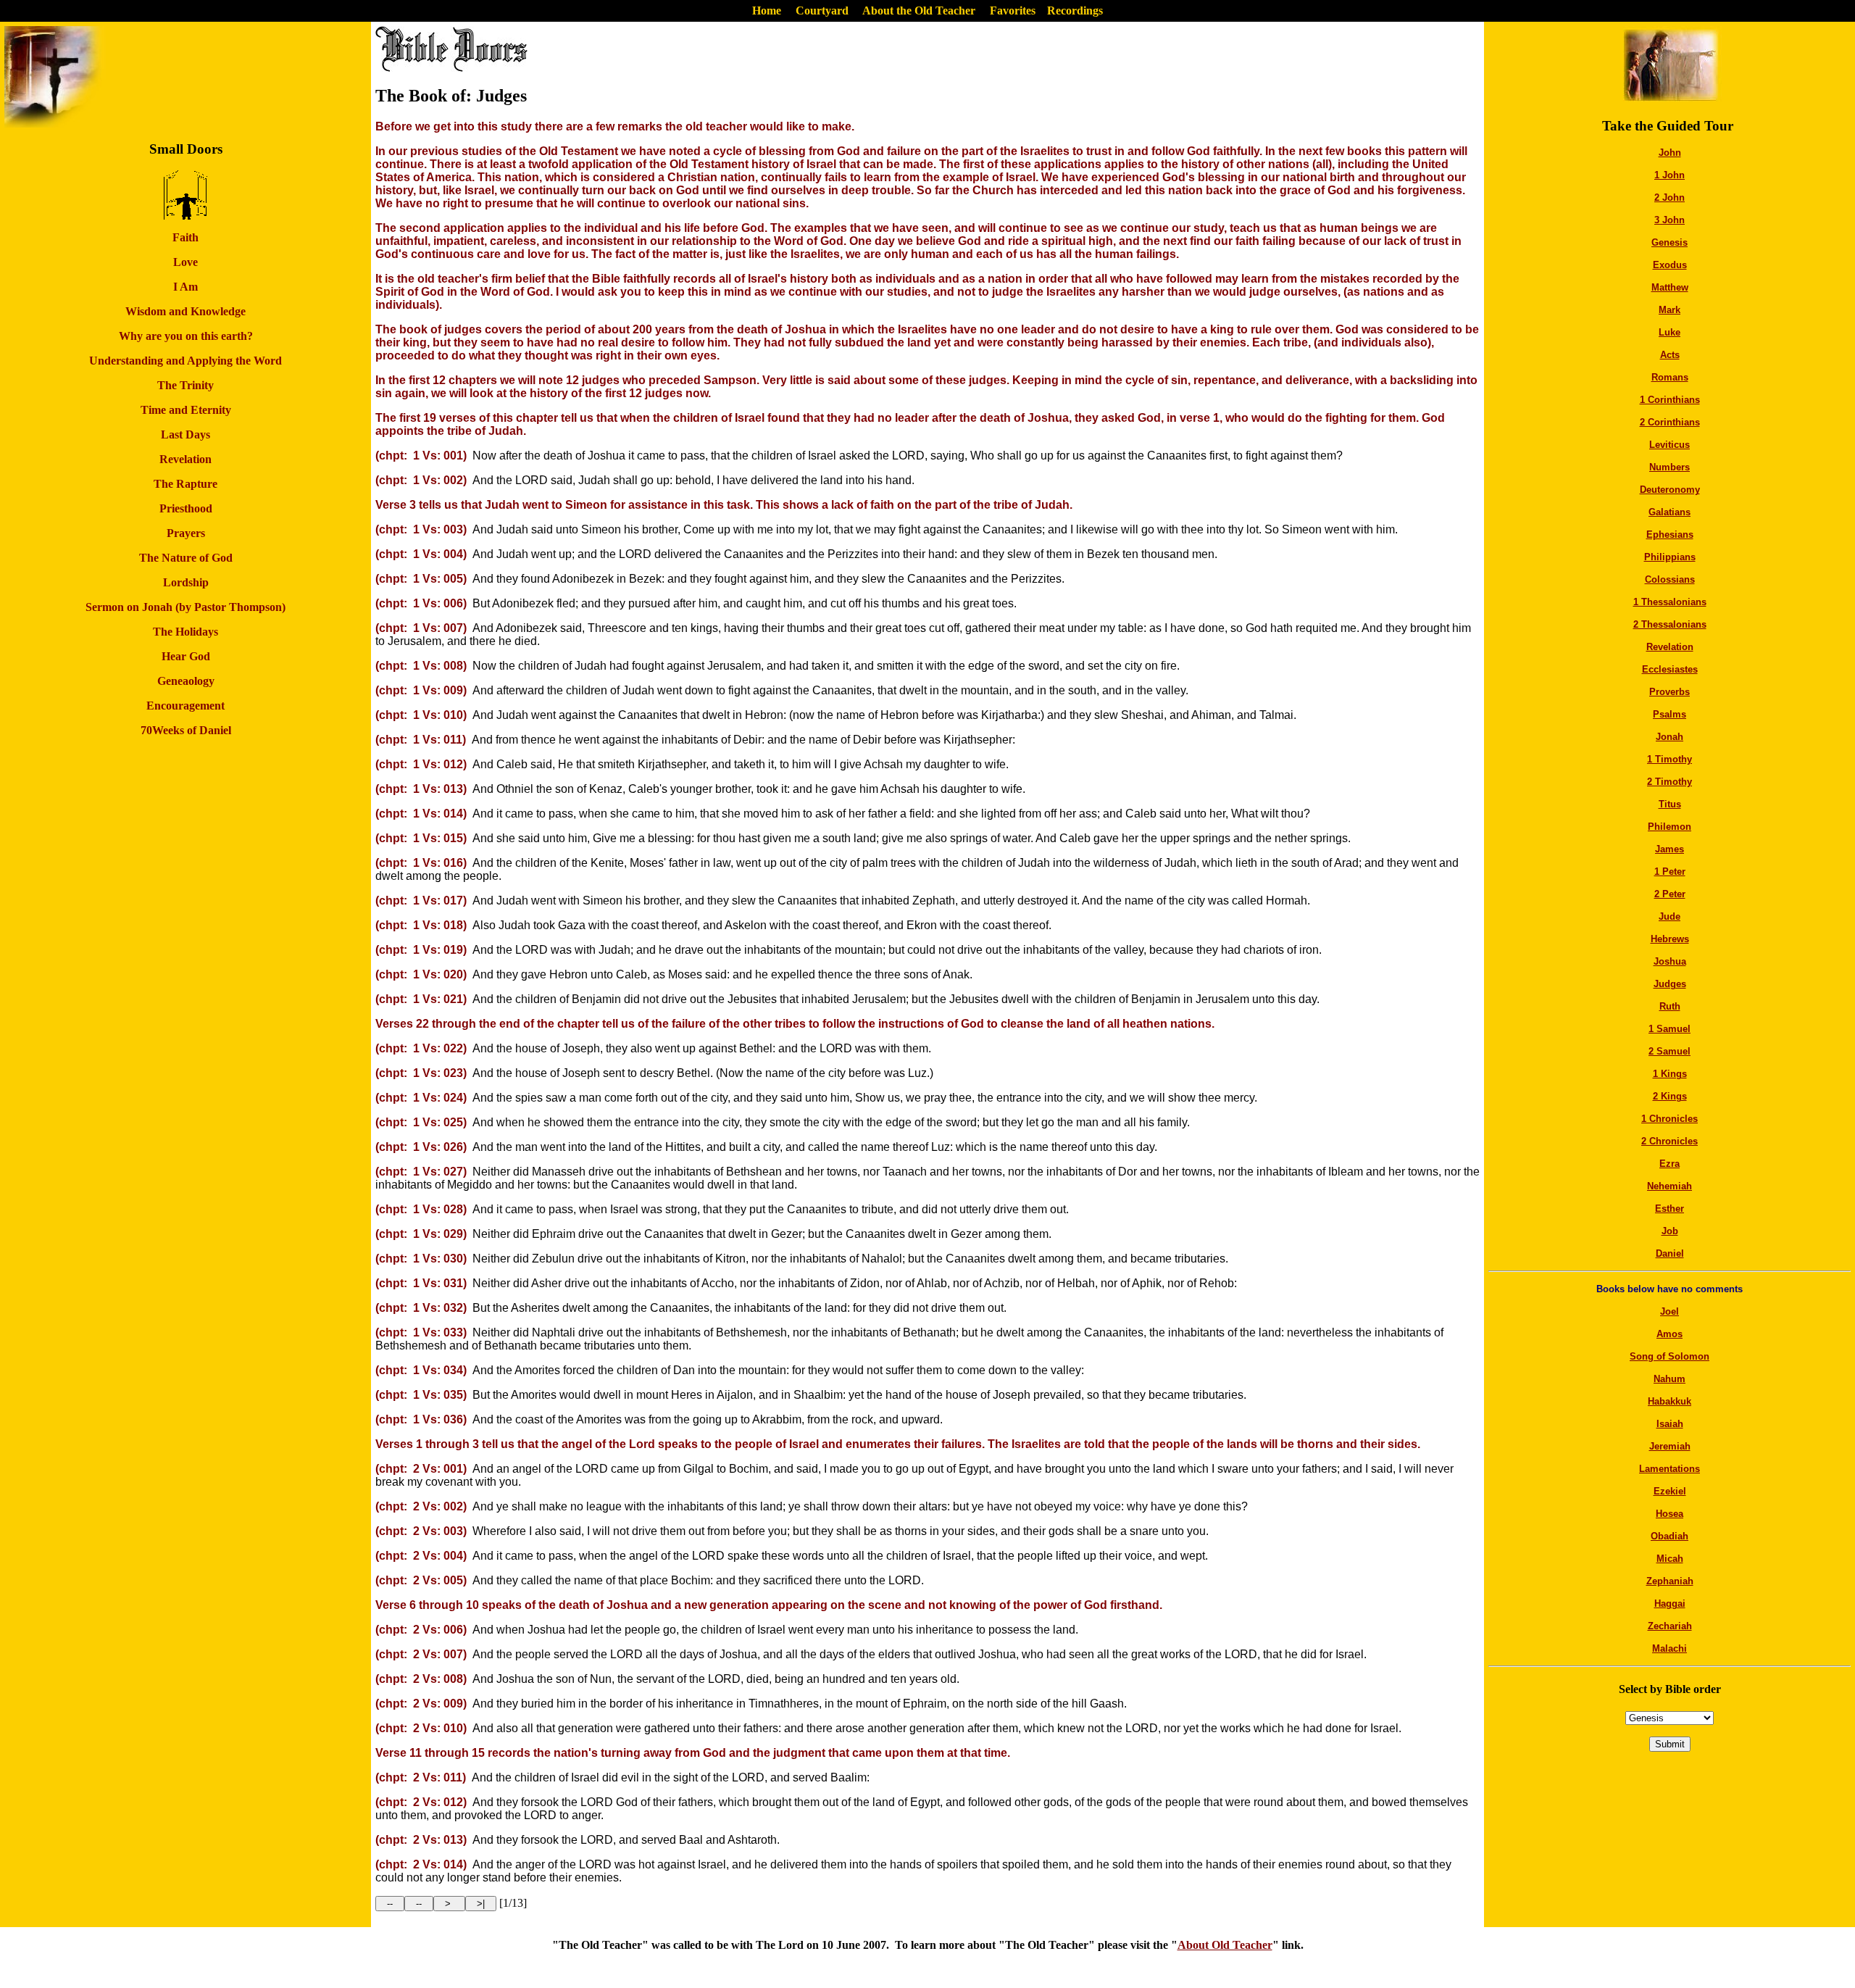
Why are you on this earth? (186, 336)
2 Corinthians (1670, 422)
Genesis (1669, 242)
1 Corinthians (1670, 400)
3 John (1669, 220)
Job (1670, 1231)
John (1670, 153)
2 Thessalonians (1670, 624)
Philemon (1669, 827)
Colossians (1670, 579)
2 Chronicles (1669, 1141)
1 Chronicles (1669, 1119)
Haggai (1670, 1604)
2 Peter (1670, 894)
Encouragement (185, 706)
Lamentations (1669, 1469)
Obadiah (1669, 1536)
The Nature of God (186, 558)
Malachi (1669, 1648)
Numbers (1669, 467)
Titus (1670, 804)
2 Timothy (1669, 782)
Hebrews (1670, 939)
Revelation (1670, 647)
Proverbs (1669, 692)
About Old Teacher (1225, 1945)
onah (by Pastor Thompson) (217, 607)
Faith (185, 237)
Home (767, 11)
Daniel (1670, 1253)
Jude (1669, 916)
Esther (1669, 1209)
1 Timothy (1669, 759)
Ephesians (1670, 535)
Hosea (1669, 1514)
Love (185, 262)
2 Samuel (1669, 1051)
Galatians (1669, 512)
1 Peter (1670, 872)
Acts (1670, 355)
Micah (1670, 1559)
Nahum (1669, 1379)
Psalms (1669, 714)
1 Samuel (1669, 1029)
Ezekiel (1670, 1491)
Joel (1669, 1311)
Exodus (1670, 265)
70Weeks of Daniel (186, 730)
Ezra (1669, 1164)
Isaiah (1670, 1424)
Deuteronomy (1670, 490)
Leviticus (1669, 445)
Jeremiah (1670, 1446)
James (1669, 849)
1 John (1669, 175)
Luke (1669, 332)
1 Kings (1670, 1074)
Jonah (1669, 737)
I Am (185, 287)
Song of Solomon (1669, 1356)
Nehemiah (1669, 1186)
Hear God (186, 656)
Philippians (1670, 557)
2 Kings (1670, 1096)
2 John (1669, 197)
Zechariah (1670, 1626)
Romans (1670, 377)
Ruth (1670, 1006)
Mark (1669, 310)
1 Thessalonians (1670, 602)
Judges (1670, 984)
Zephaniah (1670, 1581)
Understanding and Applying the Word (185, 361)
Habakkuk (1669, 1401)
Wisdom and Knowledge (185, 311)
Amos (1669, 1334)
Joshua (1670, 961)
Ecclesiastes (1670, 669)
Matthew (1670, 287)
